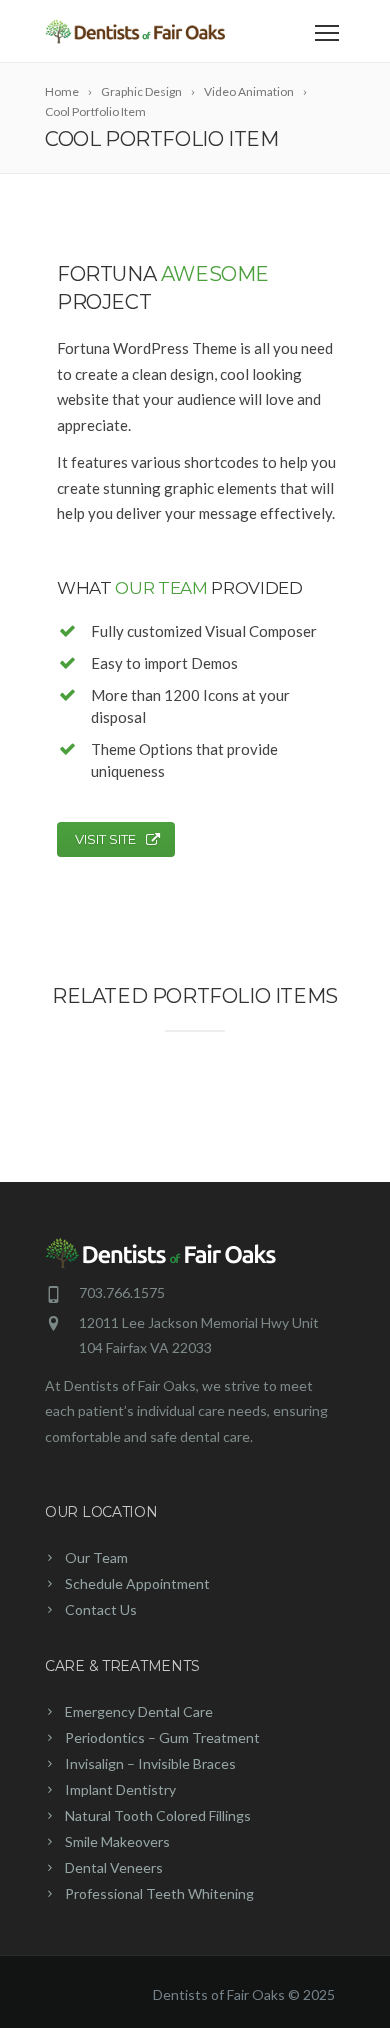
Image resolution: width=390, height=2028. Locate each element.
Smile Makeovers (117, 1841)
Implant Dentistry (120, 1789)
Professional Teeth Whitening (159, 1893)
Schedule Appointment (137, 1583)
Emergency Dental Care (139, 1711)
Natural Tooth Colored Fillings (158, 1815)
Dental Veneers (114, 1867)
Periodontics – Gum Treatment (162, 1737)
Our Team (96, 1557)
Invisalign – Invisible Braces (150, 1763)
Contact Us (101, 1609)
